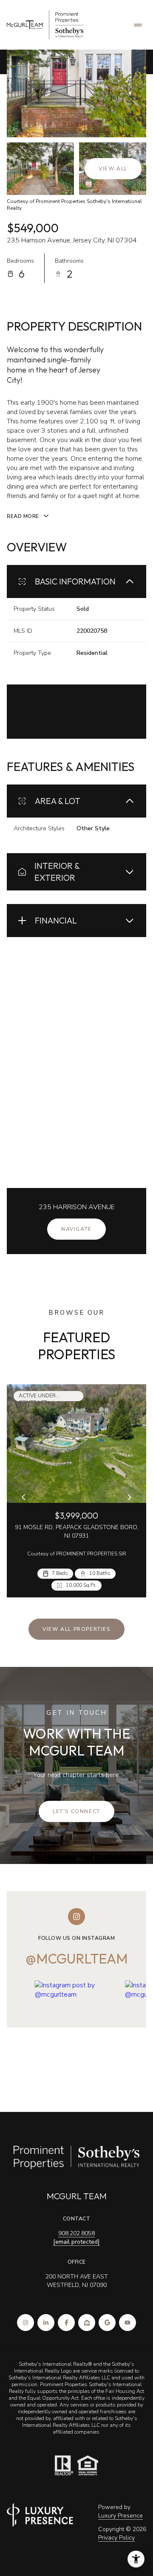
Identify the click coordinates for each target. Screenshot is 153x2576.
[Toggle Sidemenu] (138, 25)
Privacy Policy (116, 2538)
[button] (76, 1811)
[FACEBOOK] (66, 2323)
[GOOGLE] (107, 2323)
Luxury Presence (120, 2516)
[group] (77, 2033)
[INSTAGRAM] (25, 2323)
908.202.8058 (76, 2233)
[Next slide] (129, 1497)
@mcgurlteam (77, 1958)
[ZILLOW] (87, 2323)
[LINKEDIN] (46, 2323)
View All (113, 169)
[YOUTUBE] (127, 2323)
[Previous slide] (24, 1497)
